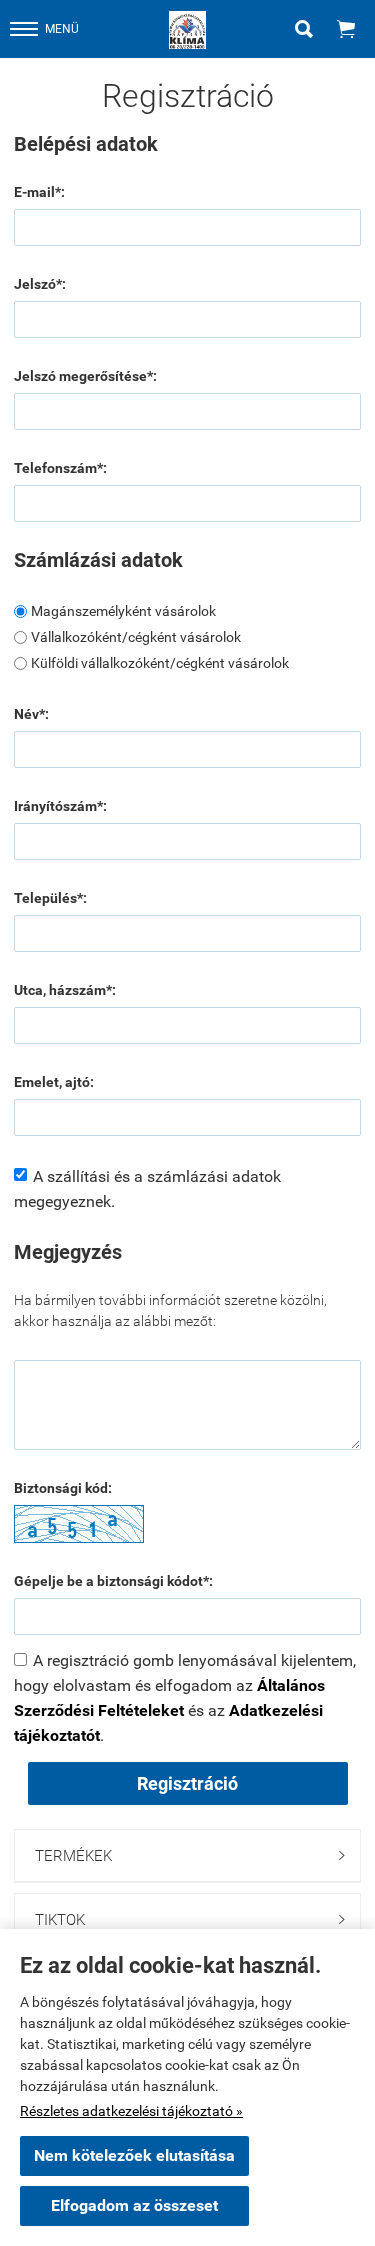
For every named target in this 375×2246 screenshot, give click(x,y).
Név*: (31, 714)
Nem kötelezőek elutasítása (134, 2155)
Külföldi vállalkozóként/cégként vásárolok (160, 663)
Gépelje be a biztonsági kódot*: (113, 1581)
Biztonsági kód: (63, 1488)
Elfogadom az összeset (134, 2205)
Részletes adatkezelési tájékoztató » (131, 2111)
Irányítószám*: (60, 806)
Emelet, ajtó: (54, 1082)
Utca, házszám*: (65, 990)
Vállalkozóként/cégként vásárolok (136, 637)
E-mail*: (39, 192)
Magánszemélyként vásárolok (123, 611)
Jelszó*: (40, 284)
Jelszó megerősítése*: (85, 376)
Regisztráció (187, 1783)
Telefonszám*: (60, 468)
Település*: (50, 898)
